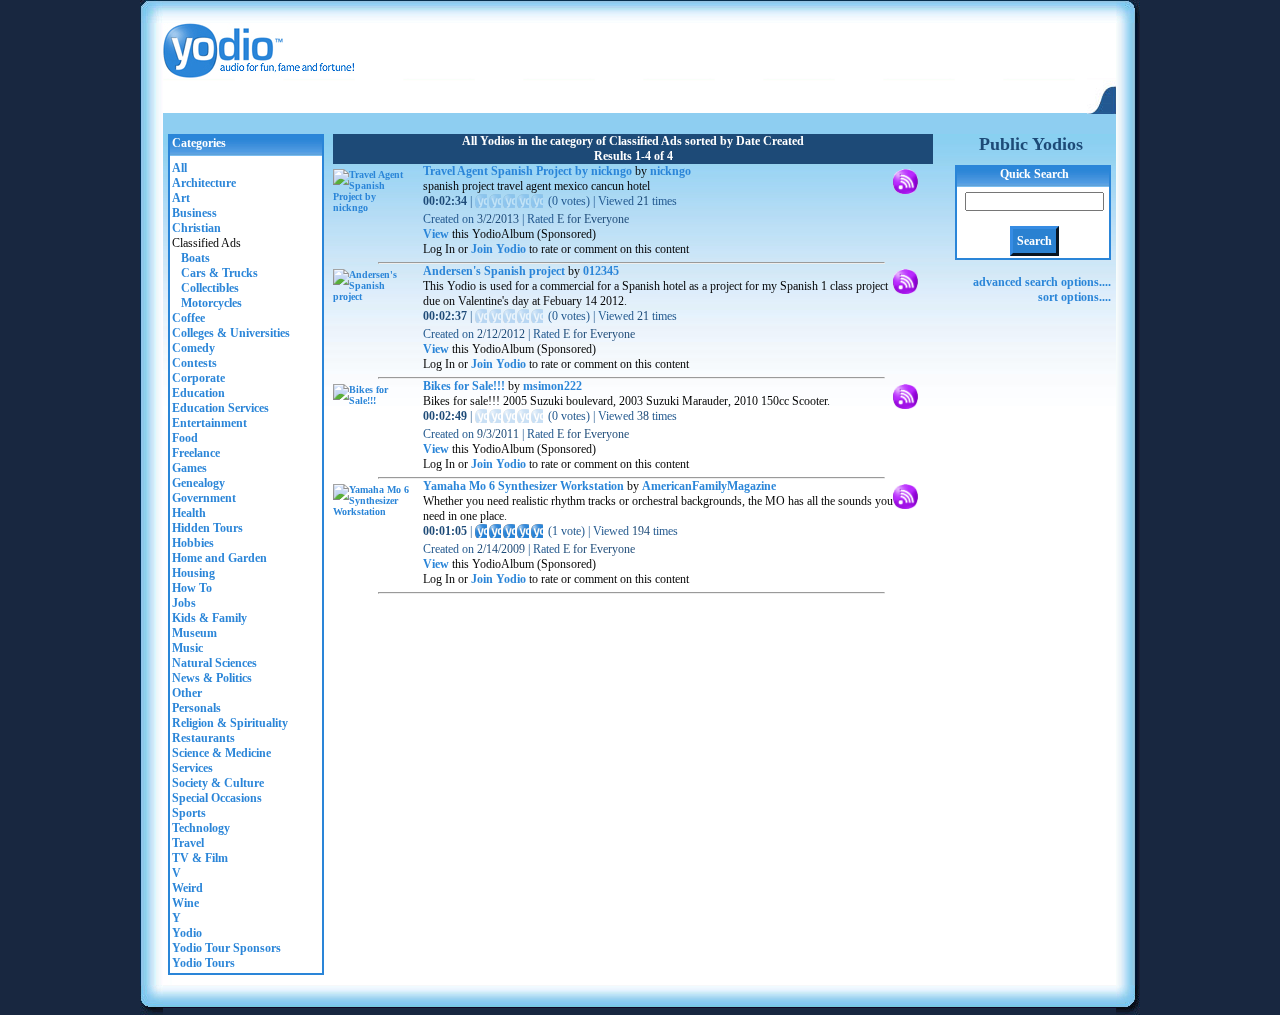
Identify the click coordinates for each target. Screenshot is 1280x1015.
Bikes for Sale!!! (464, 386)
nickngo (670, 171)
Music (187, 648)
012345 (601, 271)
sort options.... (1074, 297)
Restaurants (203, 738)
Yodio (187, 933)
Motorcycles (207, 303)
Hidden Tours (207, 528)
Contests (194, 363)
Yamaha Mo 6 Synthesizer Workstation (523, 486)
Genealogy (198, 483)
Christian (196, 228)
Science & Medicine (221, 753)
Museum (194, 633)
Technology (201, 828)
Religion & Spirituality (230, 723)
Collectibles (205, 288)
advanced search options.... (1042, 282)
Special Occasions (217, 798)
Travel (188, 843)
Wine (185, 903)
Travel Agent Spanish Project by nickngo (527, 171)
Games (189, 468)
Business (194, 213)
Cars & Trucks (215, 273)
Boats (191, 258)
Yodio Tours (203, 963)
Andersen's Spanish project (494, 271)
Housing (193, 573)
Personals (196, 708)
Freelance (196, 453)
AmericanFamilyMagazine (709, 486)
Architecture (204, 183)
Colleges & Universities (231, 333)
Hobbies (193, 543)
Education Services (220, 408)
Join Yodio (498, 249)
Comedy (193, 348)
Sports (189, 813)
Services (192, 768)
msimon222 (552, 386)
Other (187, 693)
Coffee (188, 318)
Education (198, 393)
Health (189, 513)
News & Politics (212, 678)
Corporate (198, 378)
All (179, 168)
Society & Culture (218, 783)
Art (181, 198)
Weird (187, 888)
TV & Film (200, 858)
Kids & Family (209, 618)
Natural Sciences (214, 663)
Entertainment (209, 423)
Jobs (184, 603)
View (436, 234)
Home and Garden (219, 558)
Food (185, 438)
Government (204, 498)
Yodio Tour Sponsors (226, 948)
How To (192, 588)
